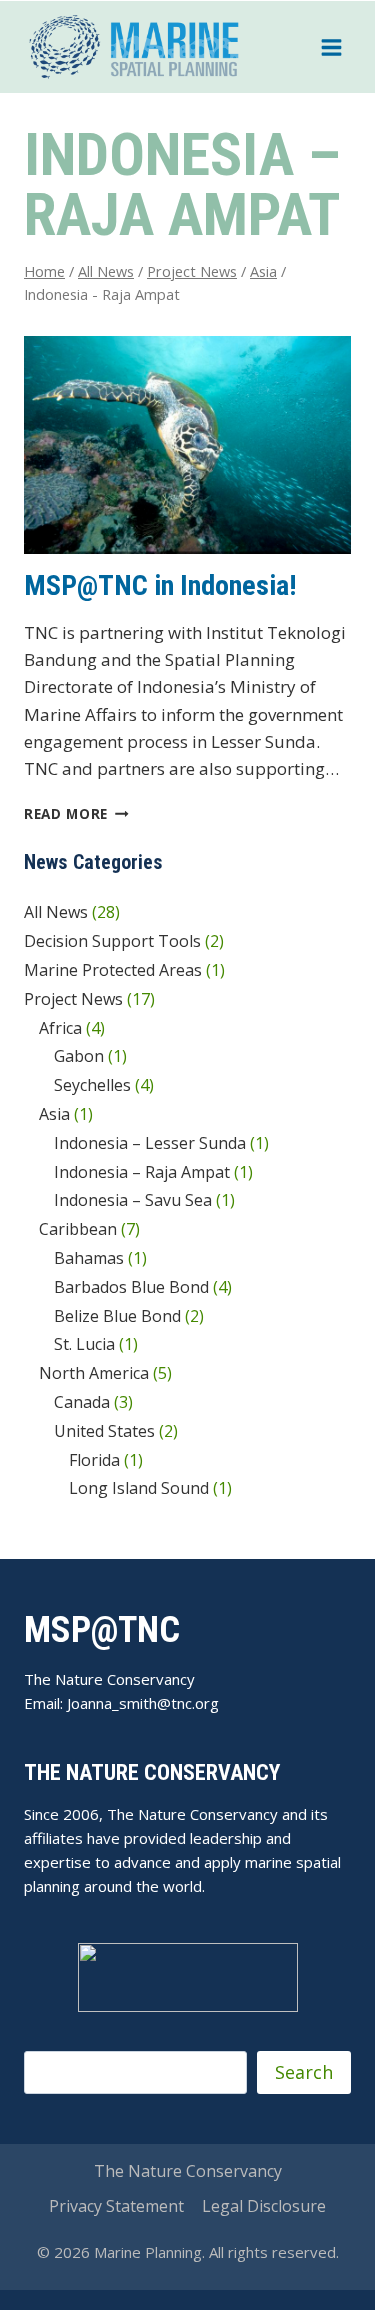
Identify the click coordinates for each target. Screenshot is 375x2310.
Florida (94, 1460)
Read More (76, 813)
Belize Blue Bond (117, 1316)
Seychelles (92, 1085)
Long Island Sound (139, 1488)
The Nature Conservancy (188, 2171)
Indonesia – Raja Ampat (142, 1172)
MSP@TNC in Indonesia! (160, 585)
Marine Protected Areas (113, 970)
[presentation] (187, 445)
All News (56, 912)
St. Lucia (84, 1344)
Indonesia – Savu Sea (133, 1200)
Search (304, 2072)
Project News (73, 999)
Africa (60, 1028)
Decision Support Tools (112, 941)
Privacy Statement (116, 2206)
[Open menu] (331, 47)
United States (104, 1431)
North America (94, 1373)
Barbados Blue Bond (131, 1287)
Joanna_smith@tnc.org (143, 1703)
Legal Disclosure (264, 2206)
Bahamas (89, 1258)
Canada (82, 1402)
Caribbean (78, 1229)
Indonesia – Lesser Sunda (150, 1143)
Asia (54, 1114)
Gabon (79, 1056)
